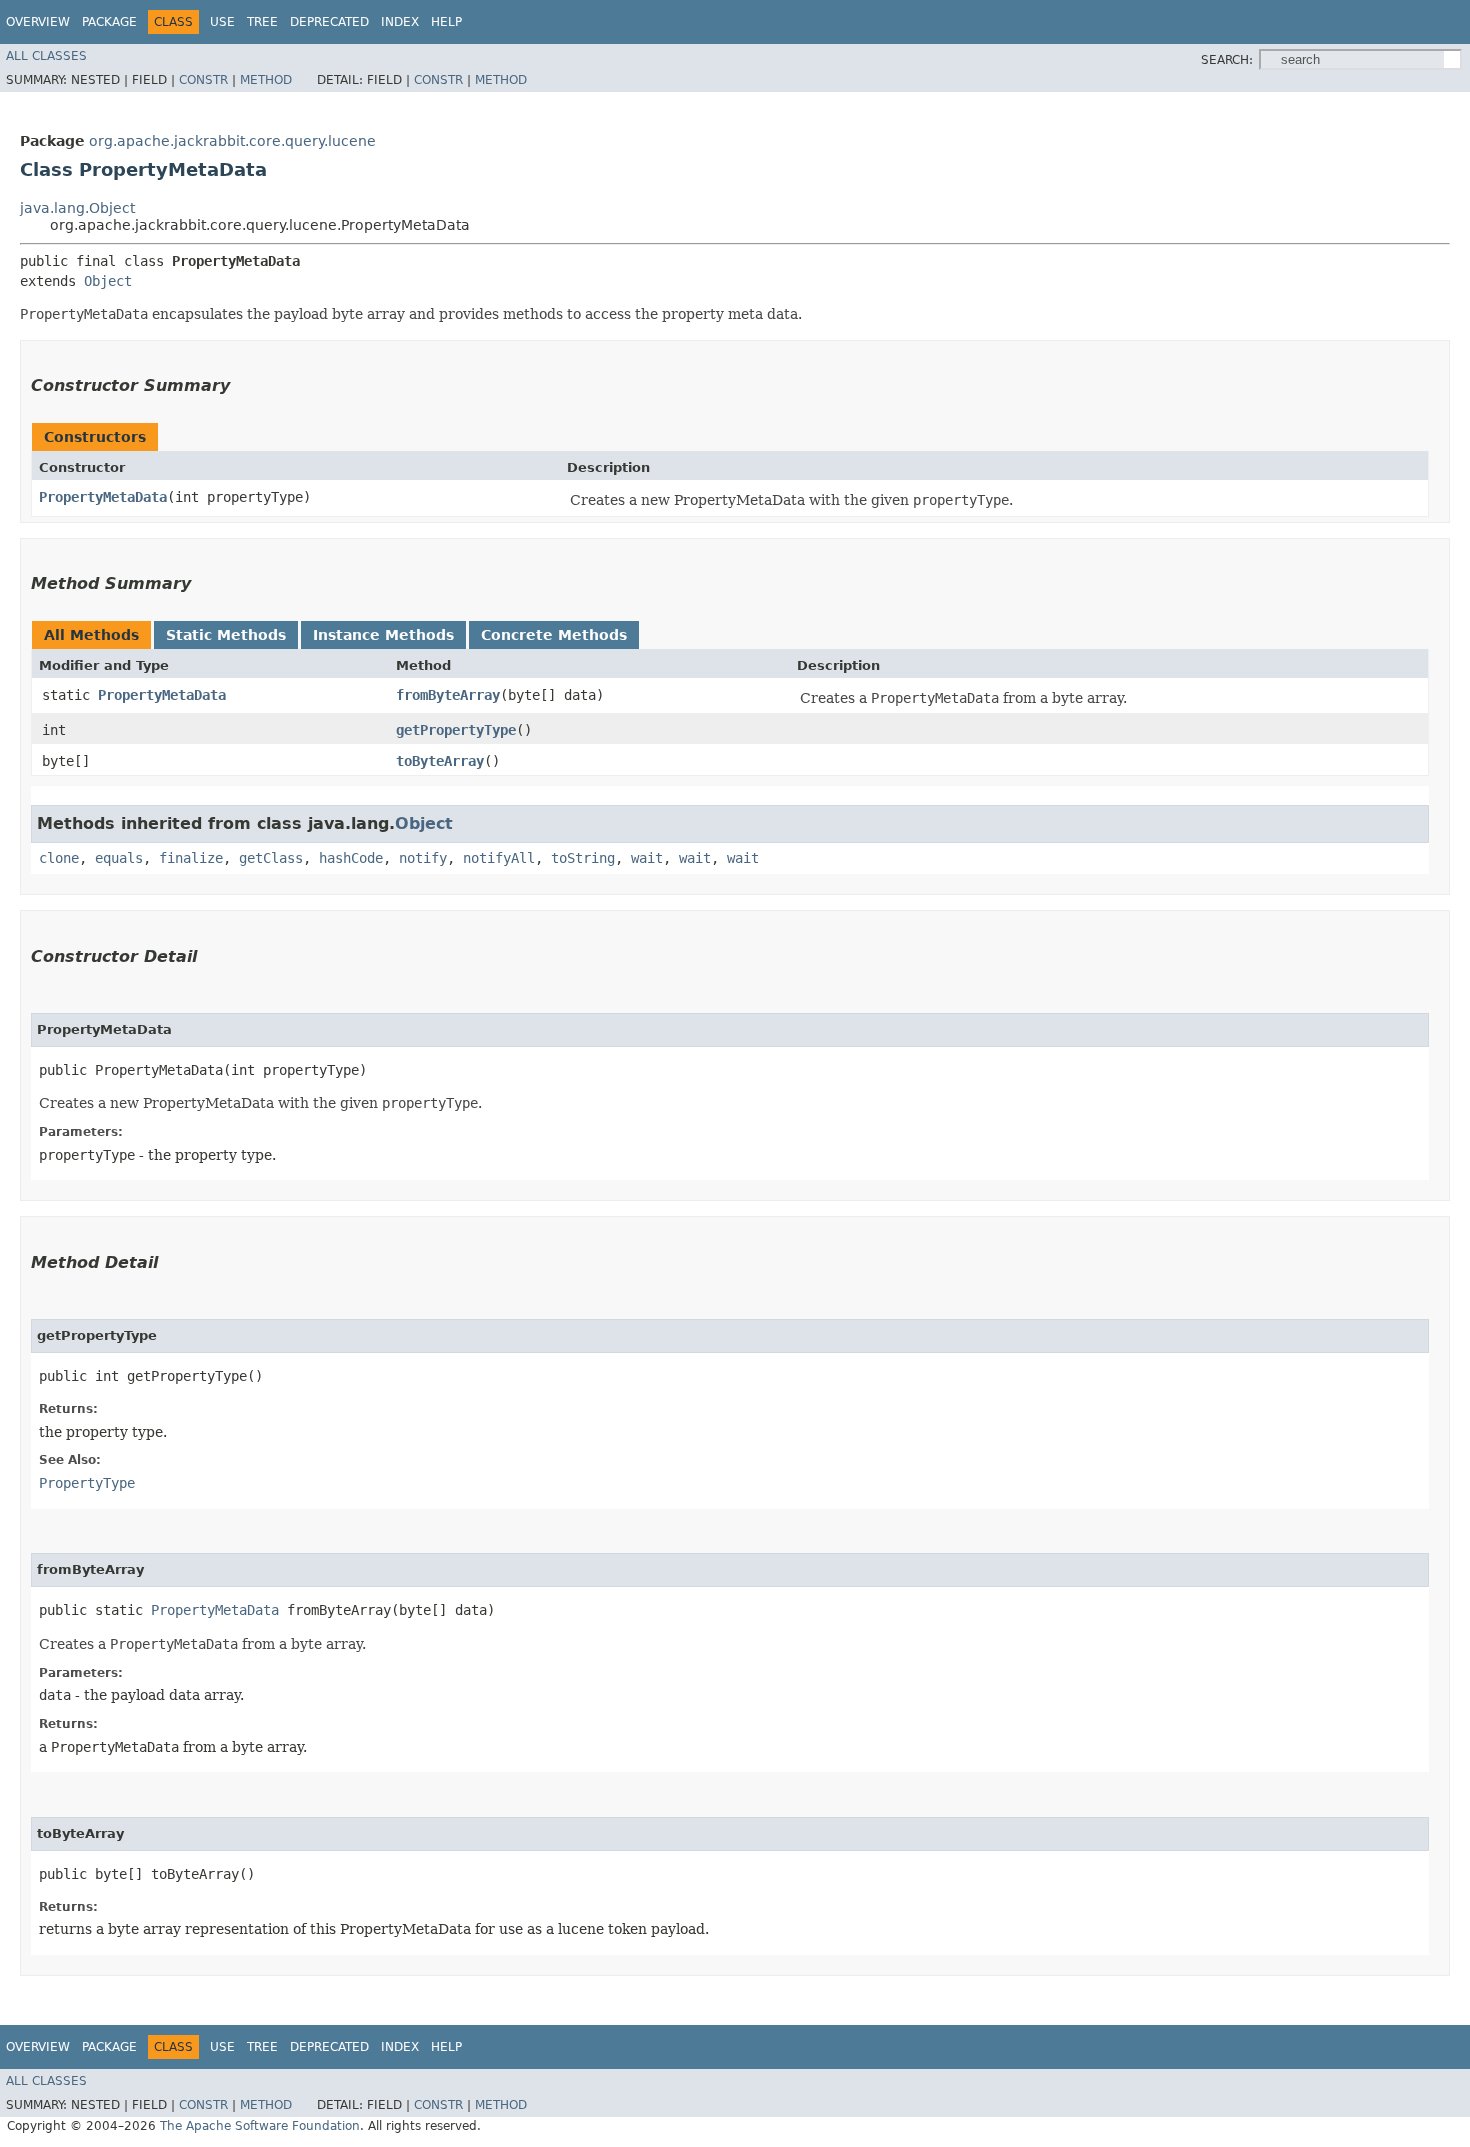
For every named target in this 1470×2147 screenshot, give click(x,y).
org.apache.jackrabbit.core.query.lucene (232, 141)
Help (446, 22)
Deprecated (329, 22)
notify (423, 858)
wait (647, 858)
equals (119, 858)
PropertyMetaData (103, 497)
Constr (203, 80)
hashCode (351, 858)
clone (59, 858)
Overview (38, 22)
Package (109, 22)
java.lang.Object (77, 208)
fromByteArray (448, 695)
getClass (271, 858)
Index (400, 22)
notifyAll (499, 858)
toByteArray (440, 761)
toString (583, 858)
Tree (262, 22)
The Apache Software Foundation (260, 2126)
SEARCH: (1227, 60)
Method (266, 80)
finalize (191, 858)
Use (222, 22)
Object (108, 281)
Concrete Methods (554, 635)
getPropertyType (456, 730)
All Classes (46, 56)
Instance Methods (383, 635)
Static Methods (226, 635)
